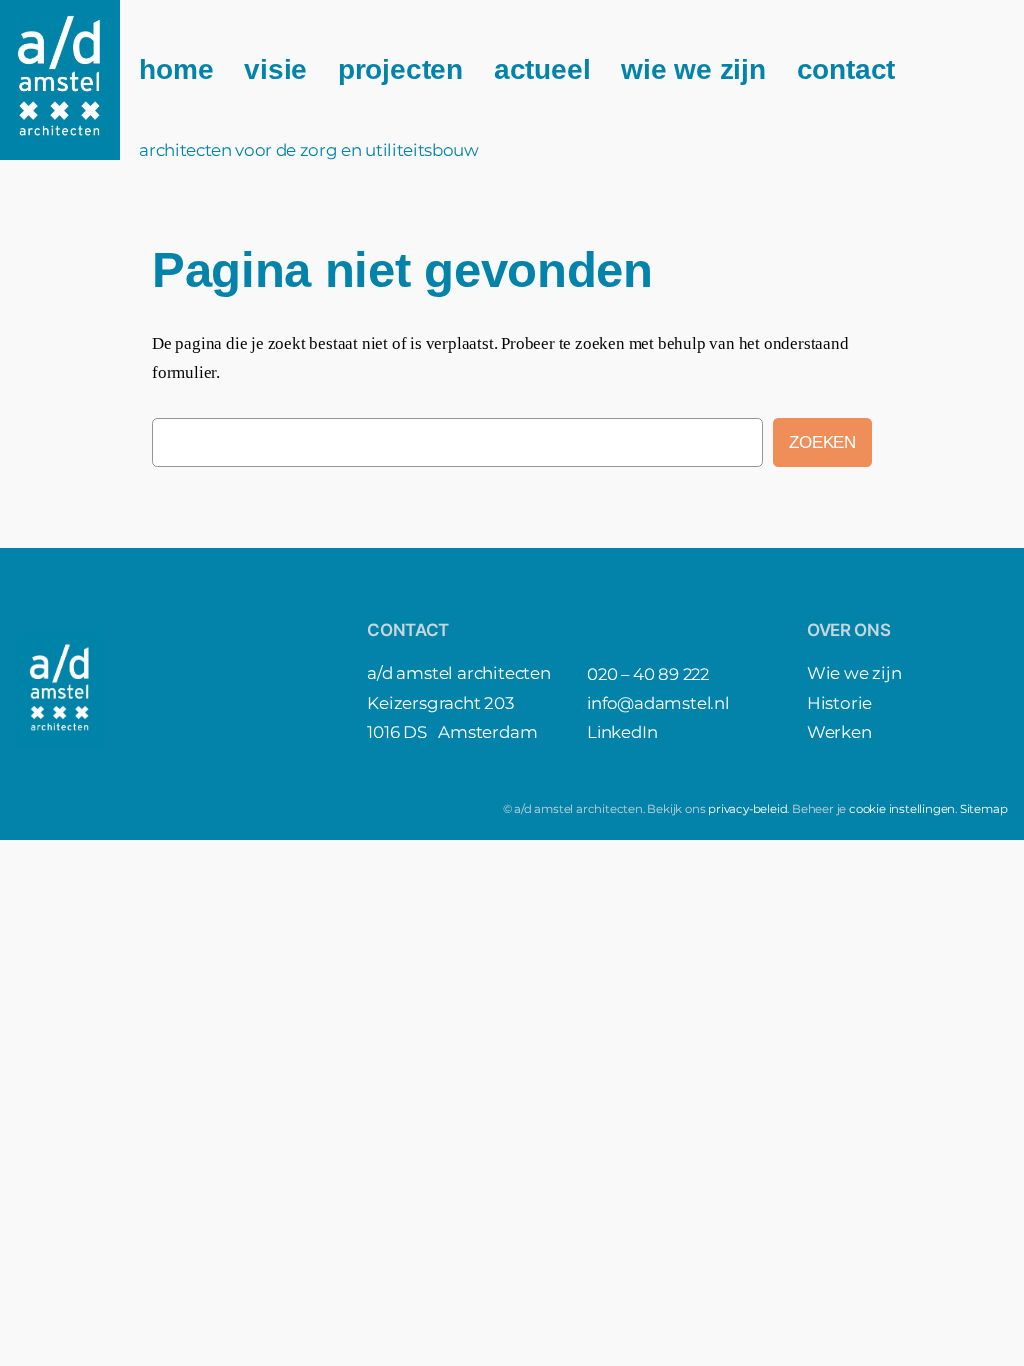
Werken (839, 732)
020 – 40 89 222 (648, 674)
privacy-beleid (747, 809)
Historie (839, 703)
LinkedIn (622, 732)
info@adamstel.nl (658, 703)
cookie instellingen (902, 809)
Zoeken (822, 442)
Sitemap (984, 809)
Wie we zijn (854, 673)
